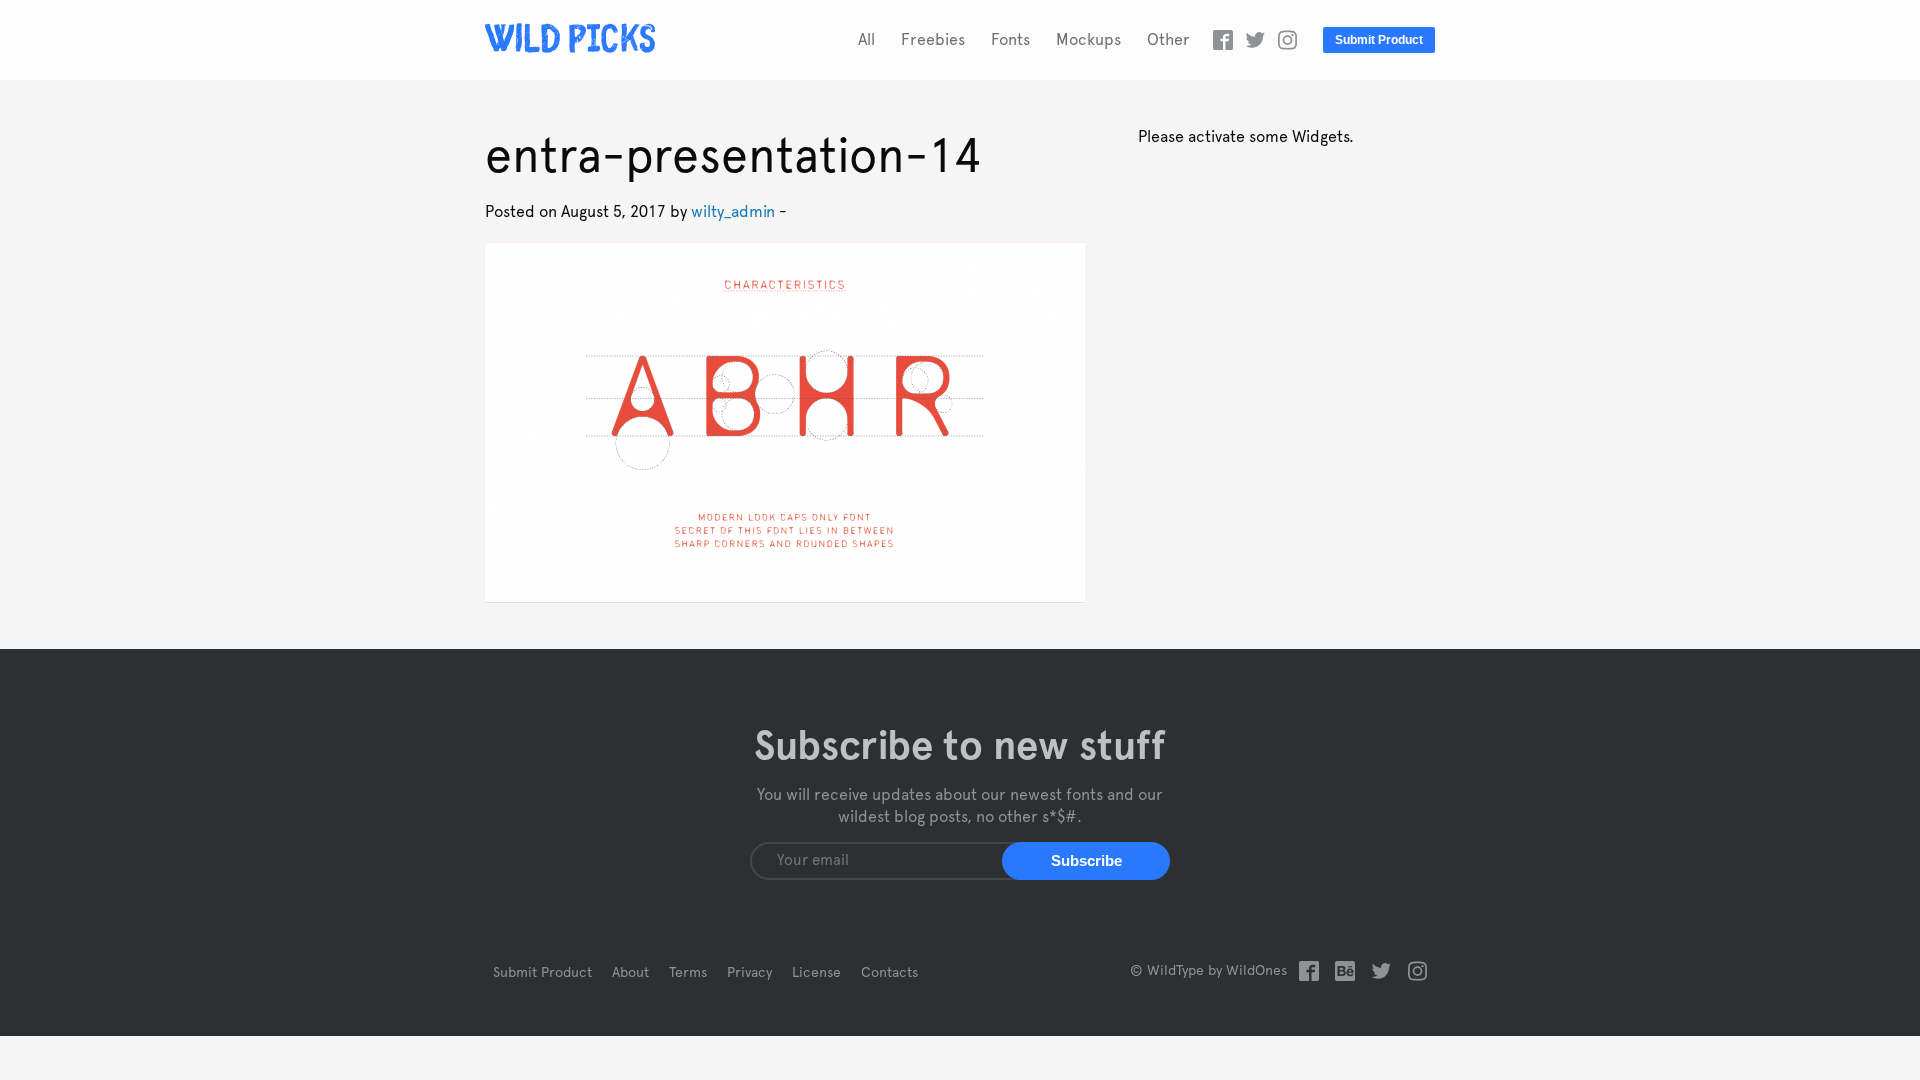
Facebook (1223, 40)
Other (1168, 40)
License (816, 973)
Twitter (1255, 40)
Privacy (749, 973)
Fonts (1010, 40)
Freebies (933, 40)
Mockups (1088, 40)
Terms (688, 973)
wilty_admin (733, 212)
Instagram (1287, 40)
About (630, 973)
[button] (1086, 861)
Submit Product (1379, 40)
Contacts (889, 973)
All (866, 40)
